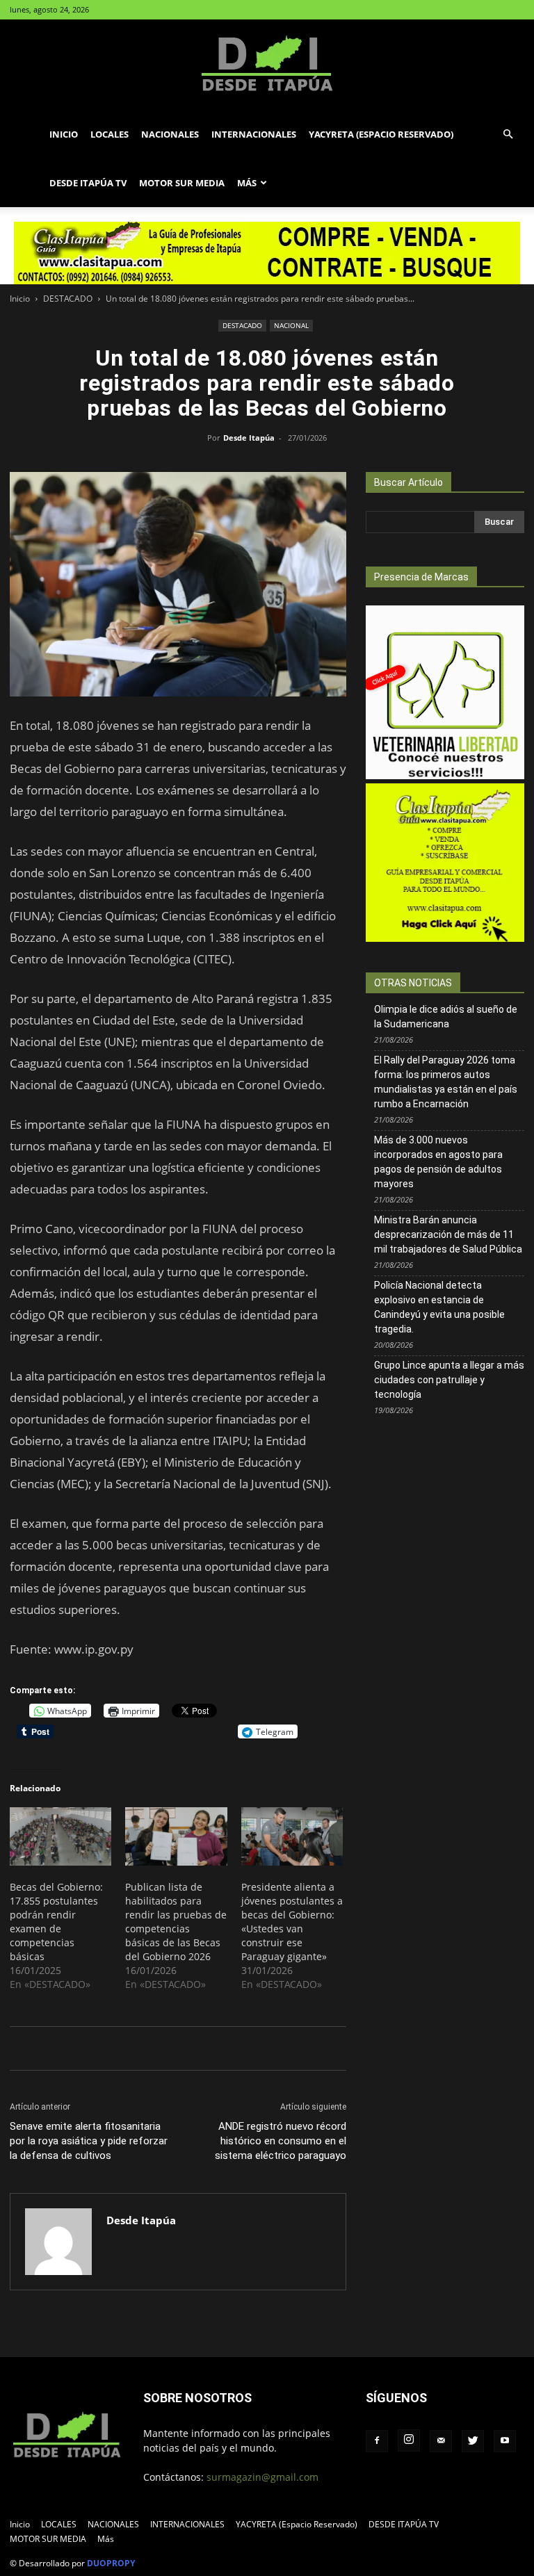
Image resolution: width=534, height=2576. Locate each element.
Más (247, 183)
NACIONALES (170, 134)
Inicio (64, 134)
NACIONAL (291, 325)
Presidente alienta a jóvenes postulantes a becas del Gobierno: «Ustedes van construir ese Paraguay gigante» (292, 1922)
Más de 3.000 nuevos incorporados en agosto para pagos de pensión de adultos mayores (438, 1162)
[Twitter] (473, 2441)
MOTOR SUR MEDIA (182, 183)
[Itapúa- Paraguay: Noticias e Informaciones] (267, 65)
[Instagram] (409, 2440)
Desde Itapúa (249, 438)
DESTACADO (68, 299)
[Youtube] (505, 2441)
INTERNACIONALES (254, 134)
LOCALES (110, 134)
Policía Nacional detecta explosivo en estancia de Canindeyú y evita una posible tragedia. (439, 1307)
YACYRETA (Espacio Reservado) (381, 134)
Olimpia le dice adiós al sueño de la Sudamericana (446, 1017)
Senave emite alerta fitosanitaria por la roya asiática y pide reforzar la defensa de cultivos (89, 2141)
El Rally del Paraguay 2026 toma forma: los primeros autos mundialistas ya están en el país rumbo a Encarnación (446, 1082)
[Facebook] (377, 2441)
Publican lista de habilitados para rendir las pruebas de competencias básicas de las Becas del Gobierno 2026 (176, 1922)
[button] (508, 134)
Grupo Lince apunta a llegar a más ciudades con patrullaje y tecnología (449, 1380)
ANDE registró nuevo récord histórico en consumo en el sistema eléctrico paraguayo (281, 2141)
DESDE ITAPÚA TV (88, 183)
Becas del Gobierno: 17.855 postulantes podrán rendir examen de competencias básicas (56, 1922)
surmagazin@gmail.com (262, 2477)
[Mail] (441, 2441)
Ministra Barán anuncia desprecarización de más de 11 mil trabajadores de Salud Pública (448, 1234)
